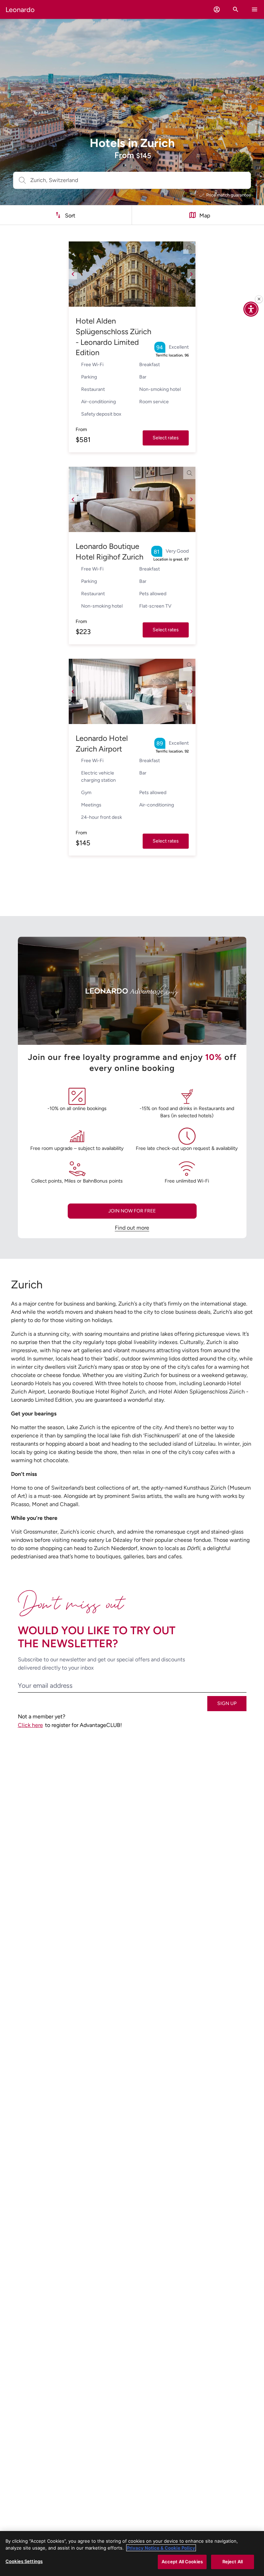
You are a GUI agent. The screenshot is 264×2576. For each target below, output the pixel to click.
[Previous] (73, 274)
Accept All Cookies (182, 2562)
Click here (30, 1725)
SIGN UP (227, 1703)
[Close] (259, 299)
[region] (132, 2554)
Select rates (166, 438)
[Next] (191, 274)
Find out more (132, 1228)
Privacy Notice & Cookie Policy (161, 2548)
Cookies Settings (24, 2561)
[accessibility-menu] (251, 309)
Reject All (233, 2562)
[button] (217, 9)
